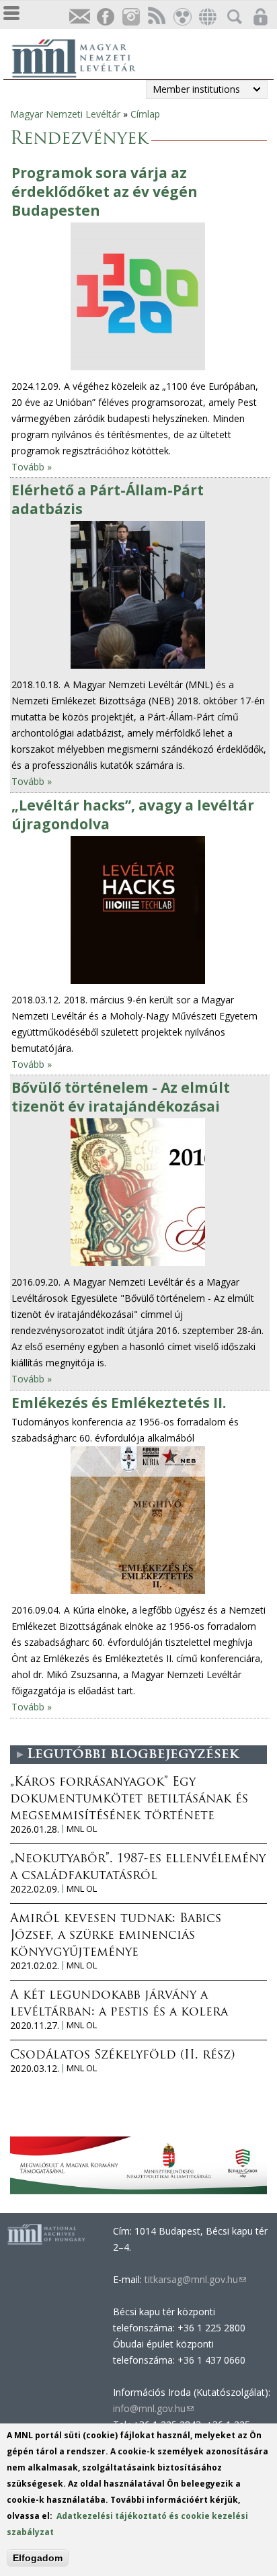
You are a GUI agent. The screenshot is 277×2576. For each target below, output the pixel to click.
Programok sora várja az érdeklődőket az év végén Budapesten (105, 192)
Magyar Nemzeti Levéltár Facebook (105, 17)
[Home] (81, 56)
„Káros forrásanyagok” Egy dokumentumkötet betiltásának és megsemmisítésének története (129, 1800)
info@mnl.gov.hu (153, 2408)
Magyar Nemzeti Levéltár (65, 114)
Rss (156, 17)
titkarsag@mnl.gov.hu (194, 2279)
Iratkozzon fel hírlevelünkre (79, 17)
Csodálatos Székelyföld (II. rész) (122, 2056)
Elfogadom (38, 2558)
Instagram (130, 17)
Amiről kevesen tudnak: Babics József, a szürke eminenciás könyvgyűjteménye (116, 1936)
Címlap (145, 114)
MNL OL (82, 1829)
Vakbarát (182, 17)
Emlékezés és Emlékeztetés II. (119, 1403)
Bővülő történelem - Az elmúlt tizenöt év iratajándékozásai (121, 1097)
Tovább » (32, 467)
